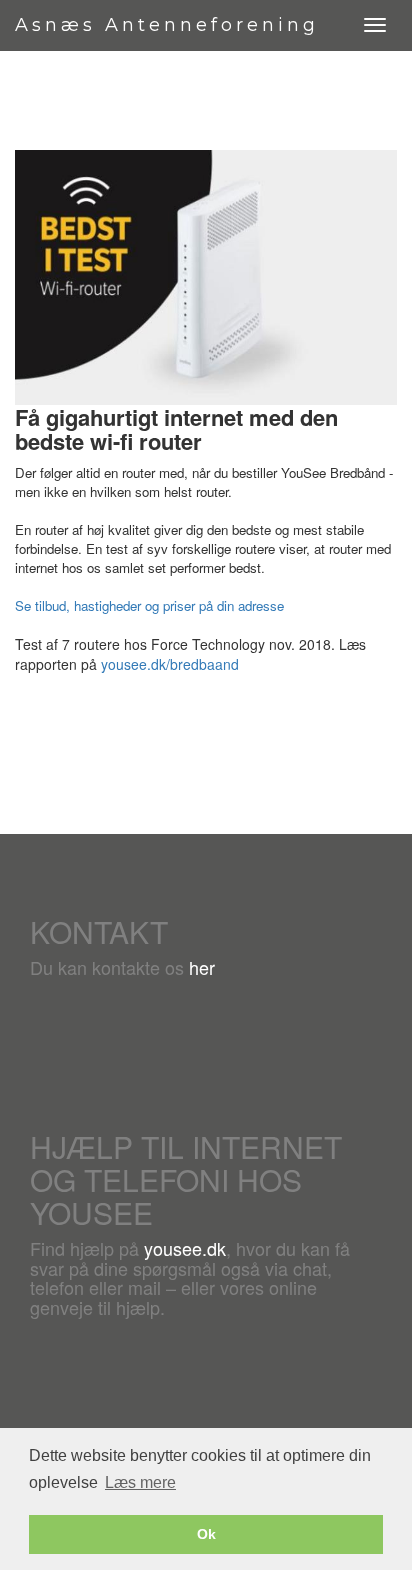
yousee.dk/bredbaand (170, 664)
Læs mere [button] (140, 1482)
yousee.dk (185, 1248)
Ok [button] (206, 1534)
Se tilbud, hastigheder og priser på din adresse (149, 605)
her (202, 967)
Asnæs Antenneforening (167, 25)
